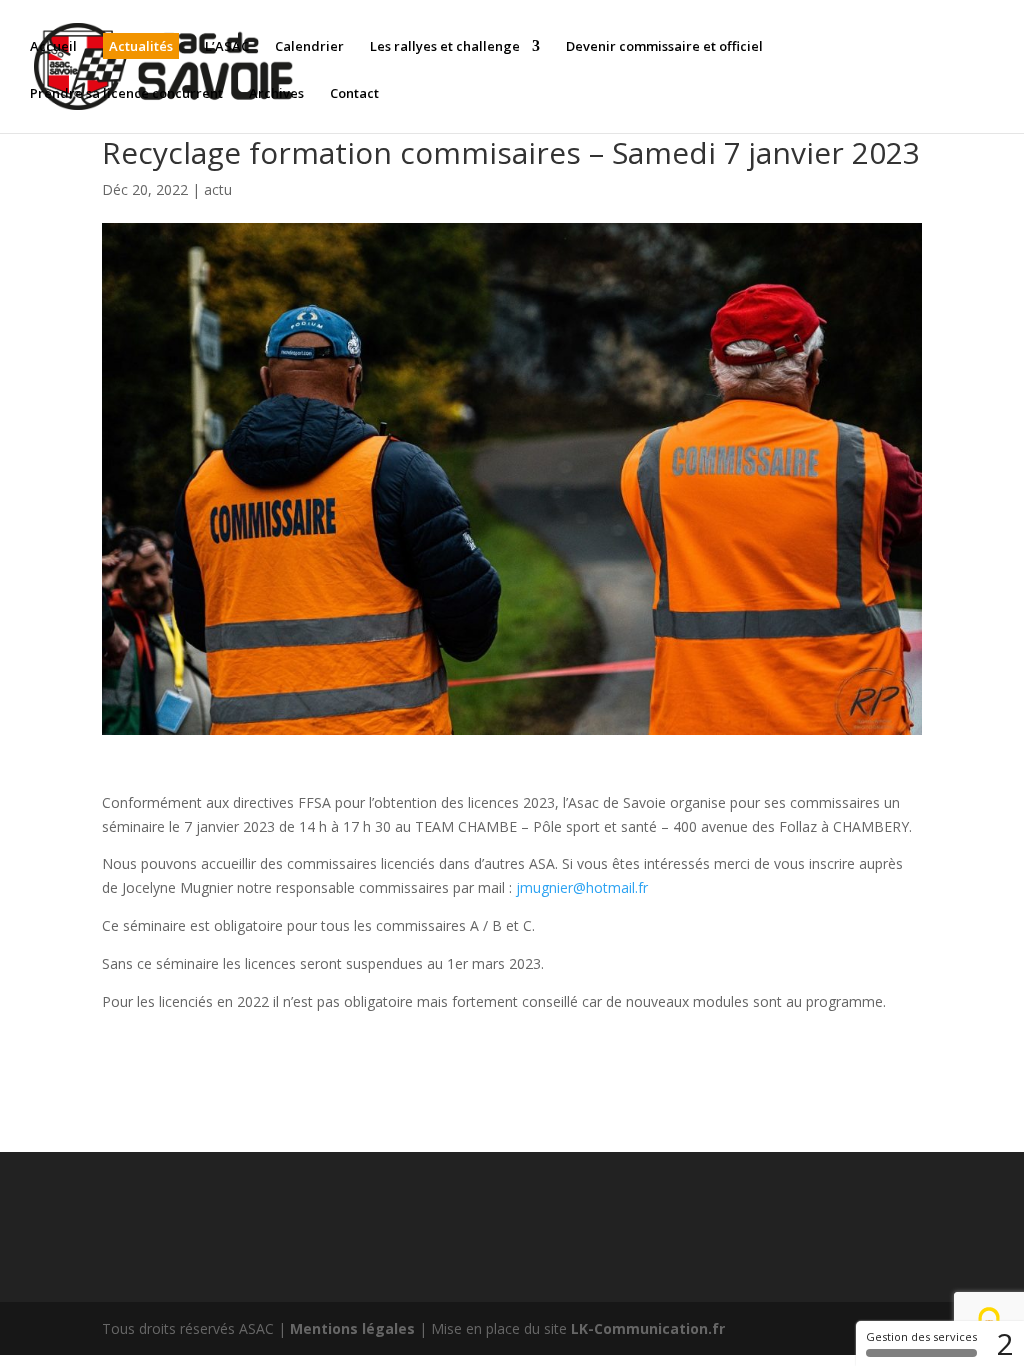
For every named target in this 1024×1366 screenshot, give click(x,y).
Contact (354, 94)
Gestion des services (921, 1336)
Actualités (141, 46)
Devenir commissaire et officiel (664, 47)
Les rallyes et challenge (445, 47)
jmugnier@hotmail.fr (582, 887)
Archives (276, 94)
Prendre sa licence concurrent (126, 94)
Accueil (53, 47)
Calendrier (309, 47)
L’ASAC (227, 47)
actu (218, 189)
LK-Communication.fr (648, 1328)
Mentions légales (352, 1328)
